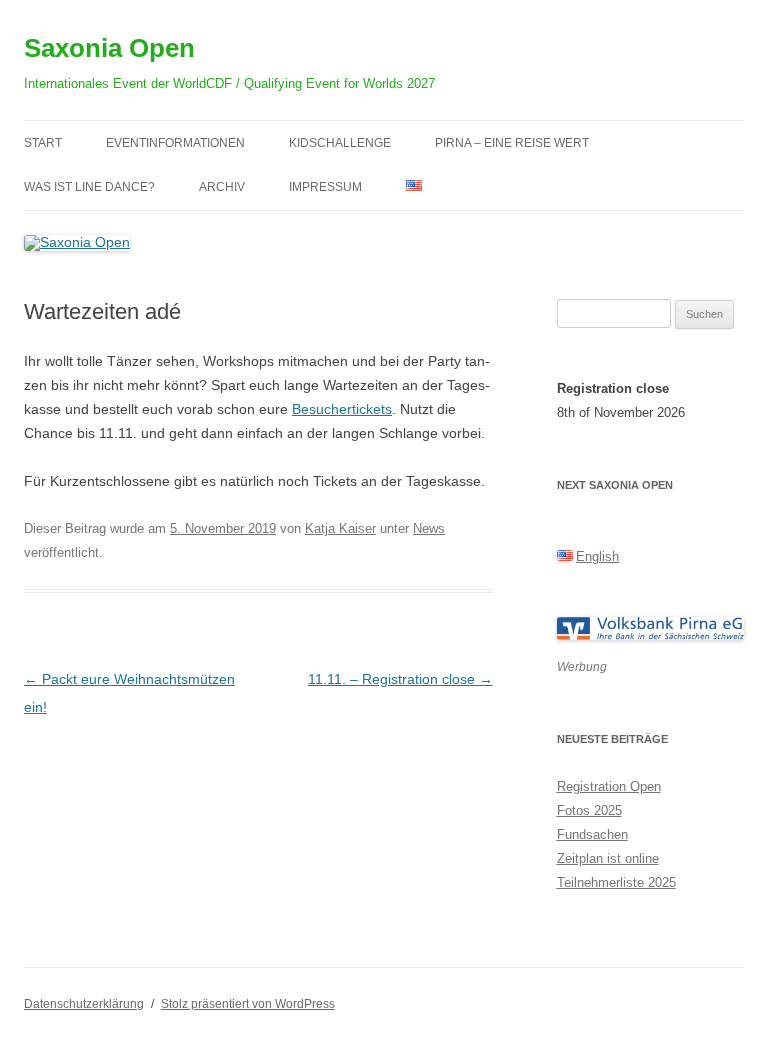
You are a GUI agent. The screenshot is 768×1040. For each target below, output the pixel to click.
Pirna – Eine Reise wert (512, 143)
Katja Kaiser (340, 528)
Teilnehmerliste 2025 (616, 882)
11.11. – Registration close (400, 679)
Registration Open (609, 786)
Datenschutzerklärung (84, 1004)
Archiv (222, 187)
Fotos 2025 (589, 810)
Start (43, 143)
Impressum (325, 187)
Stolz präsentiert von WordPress (248, 1004)
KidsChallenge (340, 143)
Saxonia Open (109, 48)
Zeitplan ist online (608, 858)
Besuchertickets (342, 409)
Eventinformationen (175, 143)
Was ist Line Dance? (89, 187)
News (429, 528)
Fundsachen (592, 834)
